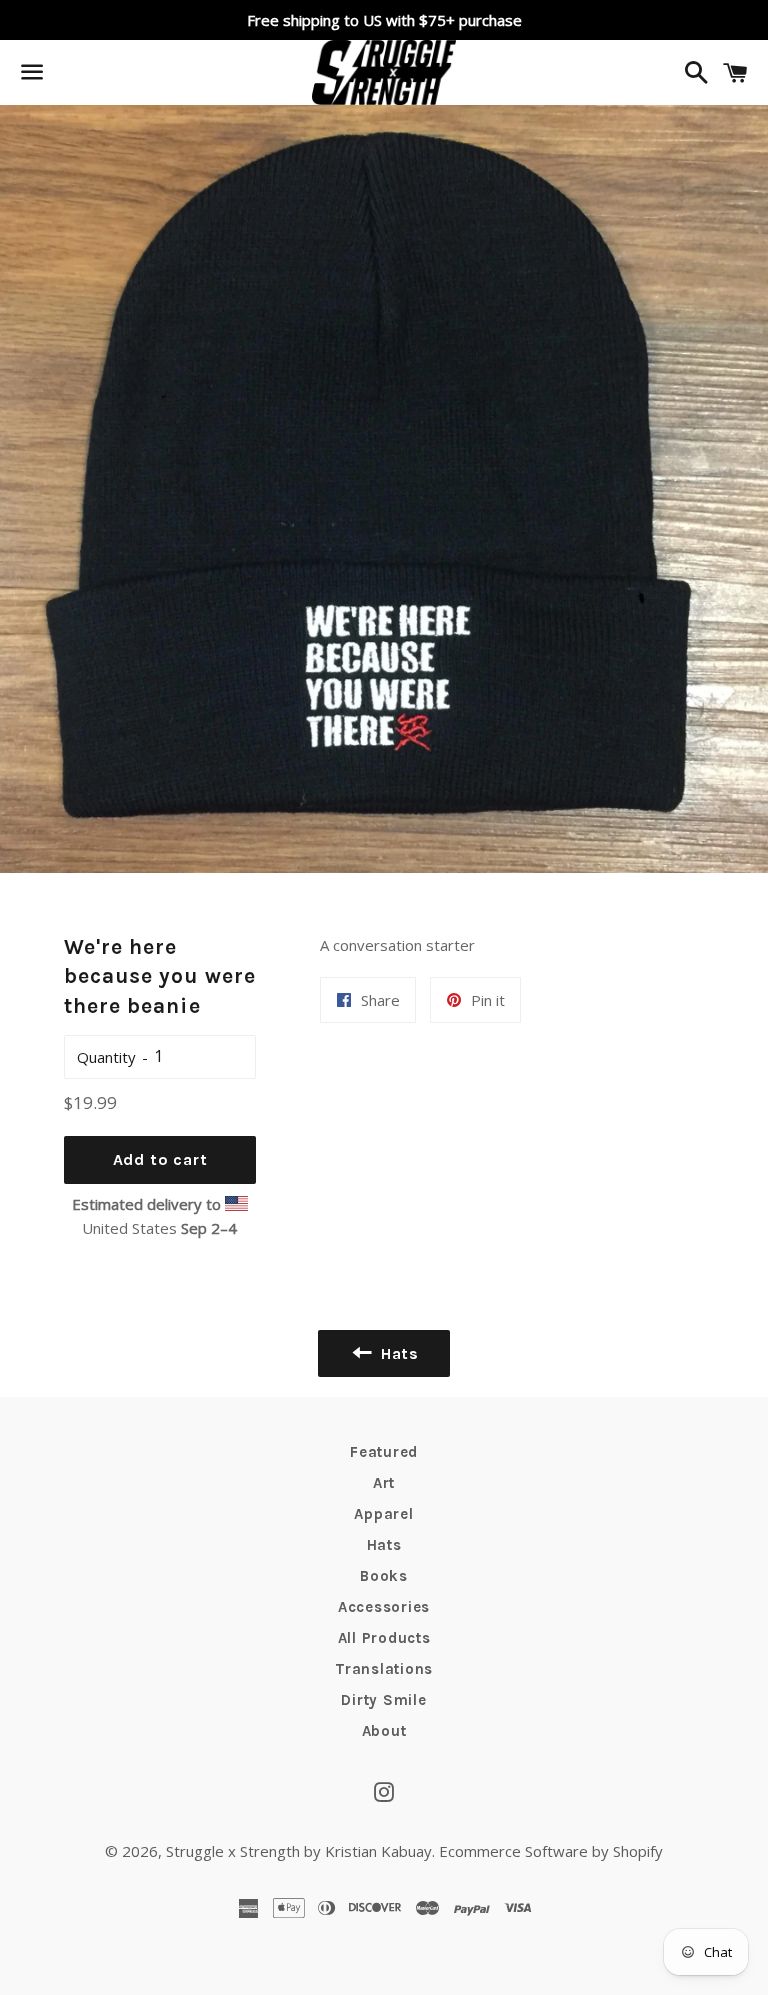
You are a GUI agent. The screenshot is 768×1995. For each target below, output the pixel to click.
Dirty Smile (383, 1700)
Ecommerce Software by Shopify (551, 1851)
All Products (384, 1638)
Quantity (106, 1057)
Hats (384, 1545)
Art (384, 1483)
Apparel (383, 1514)
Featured (384, 1452)
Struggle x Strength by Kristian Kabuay (299, 1851)
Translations (384, 1669)
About (384, 1731)
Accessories (384, 1607)
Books (384, 1576)
